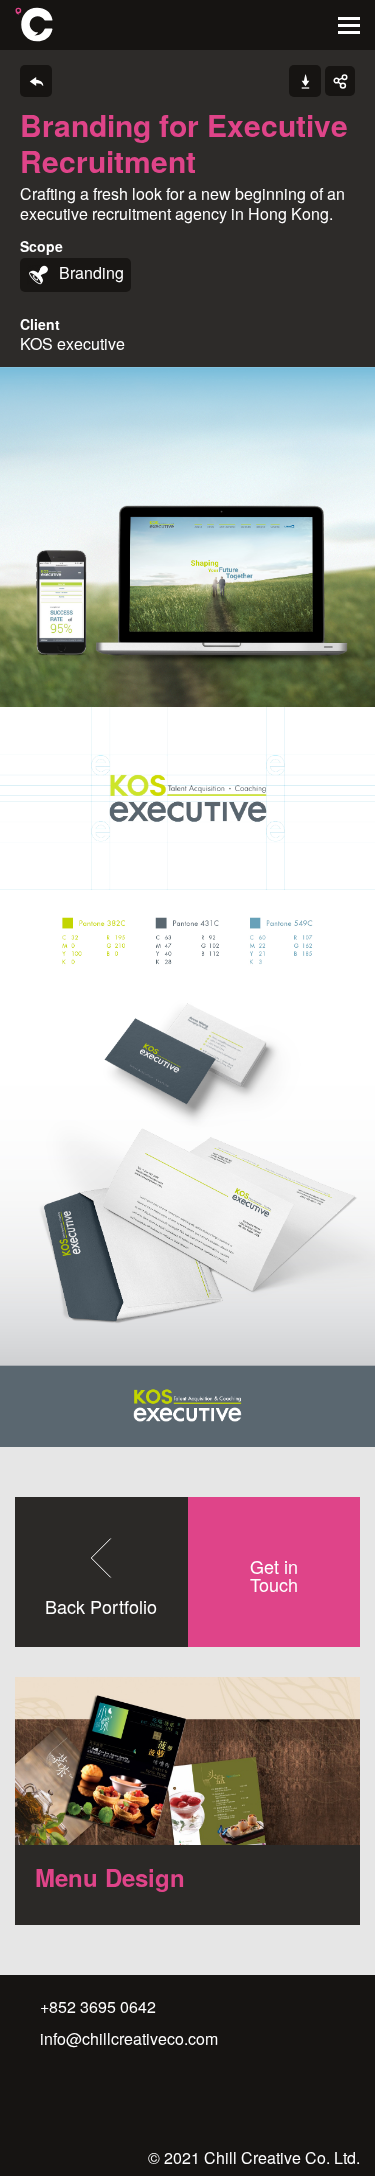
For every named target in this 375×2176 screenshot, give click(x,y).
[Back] (36, 81)
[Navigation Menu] (349, 25)
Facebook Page (52, 2100)
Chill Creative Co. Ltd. (34, 24)
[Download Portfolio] (305, 81)
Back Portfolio (101, 1606)
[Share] (340, 81)
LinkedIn (94, 2100)
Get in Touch (274, 1575)
